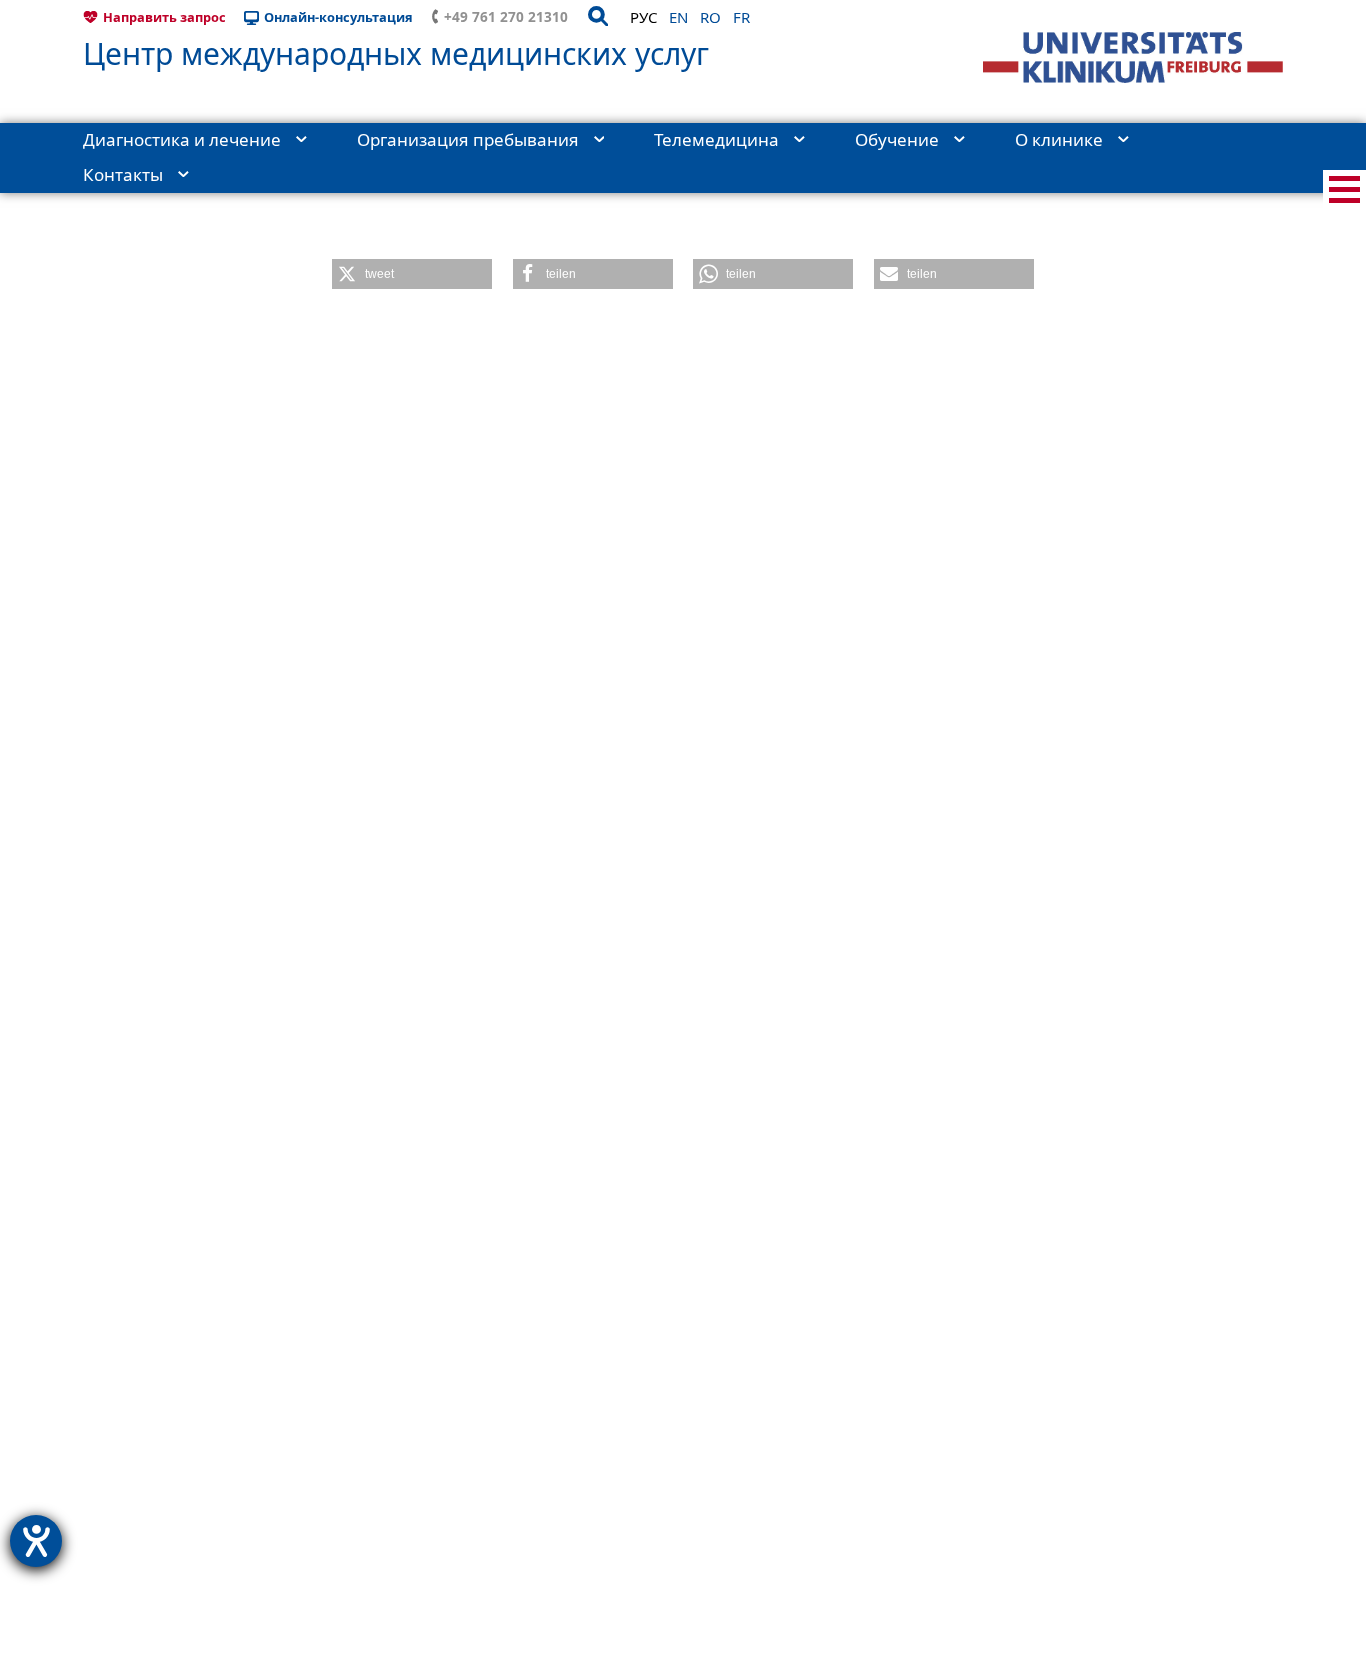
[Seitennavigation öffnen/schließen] (1344, 189)
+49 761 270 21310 (506, 16)
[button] (412, 274)
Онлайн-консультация (338, 17)
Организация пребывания (468, 139)
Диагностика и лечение (182, 139)
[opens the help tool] (36, 1541)
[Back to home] (1133, 57)
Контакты (123, 174)
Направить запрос (164, 17)
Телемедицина (716, 139)
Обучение (897, 139)
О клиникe (1059, 139)
